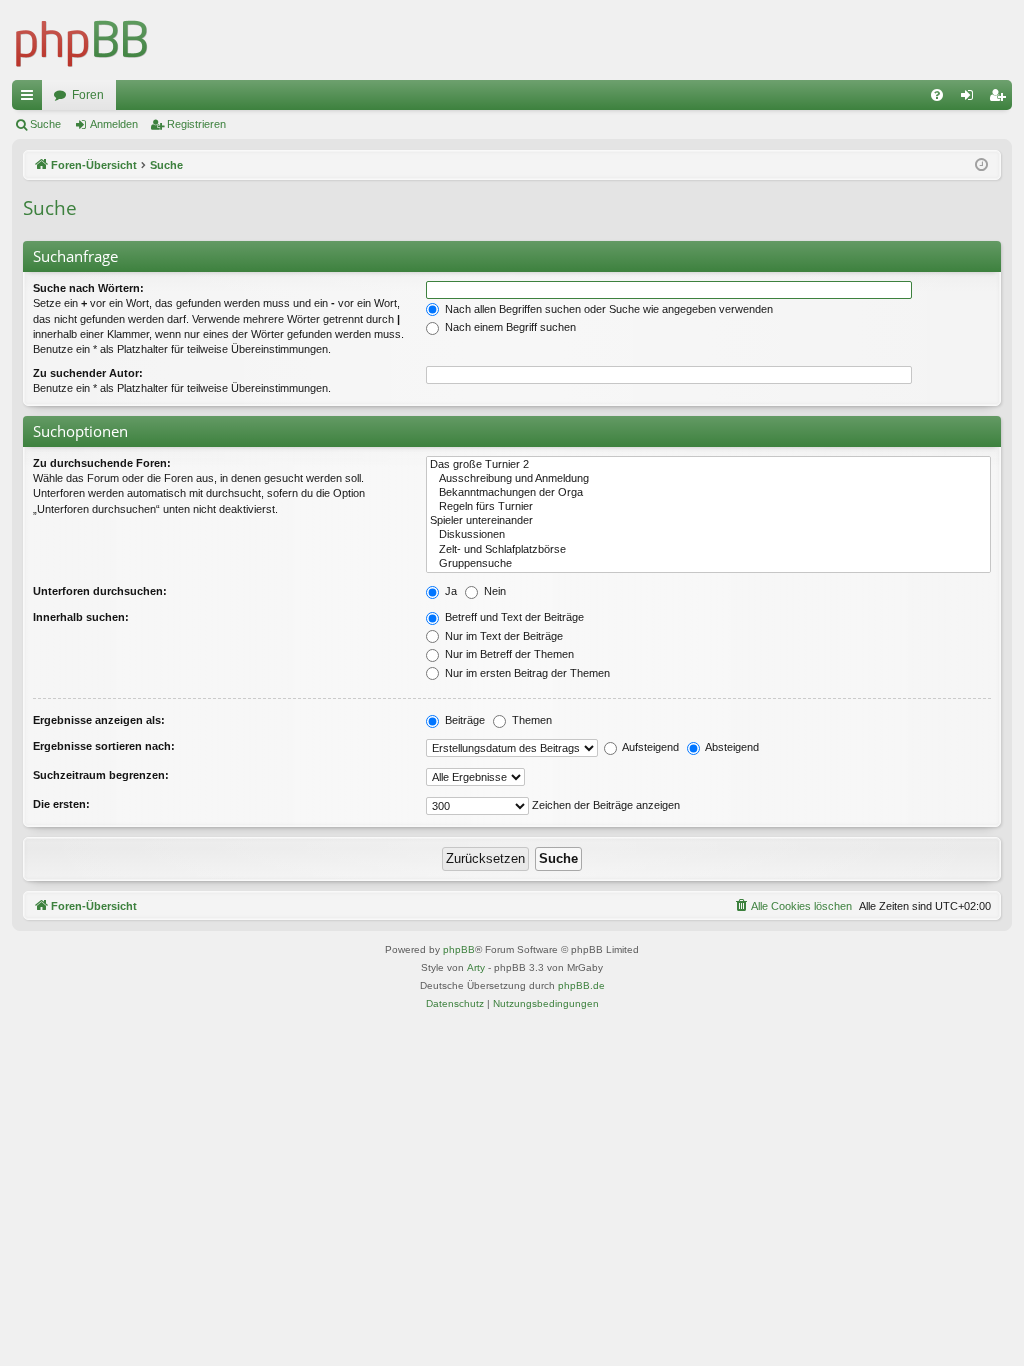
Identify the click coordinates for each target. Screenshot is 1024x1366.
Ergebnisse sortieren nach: (104, 746)
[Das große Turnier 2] (708, 465)
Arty (476, 967)
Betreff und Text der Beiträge (513, 617)
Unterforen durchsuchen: (100, 591)
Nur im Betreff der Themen (508, 654)
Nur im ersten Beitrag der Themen (526, 673)
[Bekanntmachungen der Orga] (708, 493)
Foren (88, 95)
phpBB (459, 949)
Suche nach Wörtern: (88, 288)
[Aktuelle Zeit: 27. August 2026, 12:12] (981, 165)
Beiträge (463, 720)
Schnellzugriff (31, 99)
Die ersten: (61, 804)
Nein (493, 591)
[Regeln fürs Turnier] (708, 507)
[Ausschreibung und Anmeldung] (708, 479)
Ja (449, 591)
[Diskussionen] (708, 535)
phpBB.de (581, 985)
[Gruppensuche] (708, 564)
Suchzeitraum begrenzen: (101, 775)
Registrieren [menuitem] (1001, 99)
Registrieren (196, 124)
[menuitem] (937, 95)
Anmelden (114, 124)
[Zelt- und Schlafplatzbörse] (708, 550)
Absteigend (731, 747)
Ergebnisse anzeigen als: (99, 720)
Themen (530, 720)
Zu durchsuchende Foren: (102, 463)
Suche (45, 124)
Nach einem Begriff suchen (509, 327)
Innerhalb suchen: (81, 617)
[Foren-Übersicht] (82, 40)
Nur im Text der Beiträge (502, 636)
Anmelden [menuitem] (971, 99)
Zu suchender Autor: (88, 373)
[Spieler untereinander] (708, 521)
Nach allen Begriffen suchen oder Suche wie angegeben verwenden (607, 309)
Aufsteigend (649, 747)
